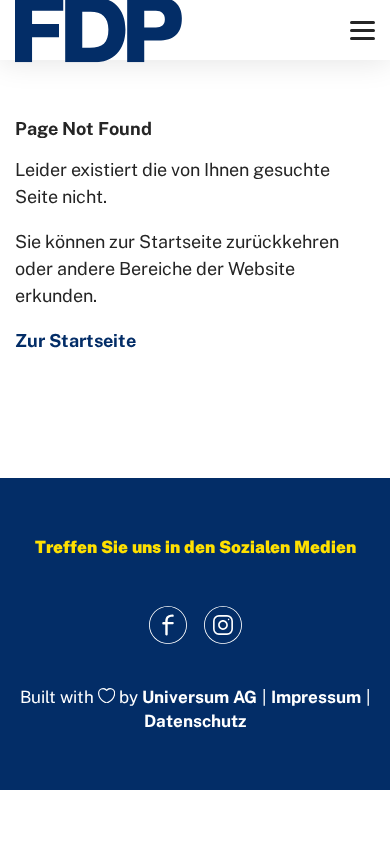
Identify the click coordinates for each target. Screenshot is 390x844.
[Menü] (362, 30)
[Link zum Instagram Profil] (222, 625)
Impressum (316, 697)
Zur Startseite (75, 340)
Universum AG (199, 697)
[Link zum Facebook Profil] (167, 625)
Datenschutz (195, 721)
